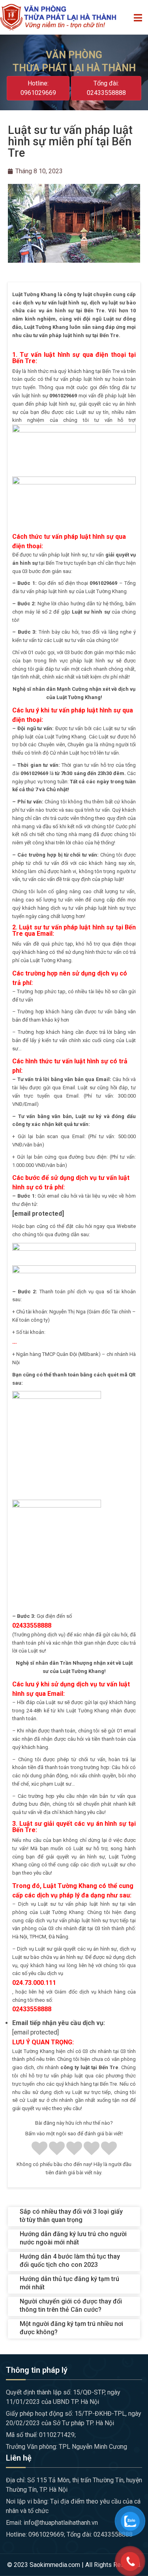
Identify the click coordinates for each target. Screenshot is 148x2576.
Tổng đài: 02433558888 (106, 88)
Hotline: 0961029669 (38, 88)
